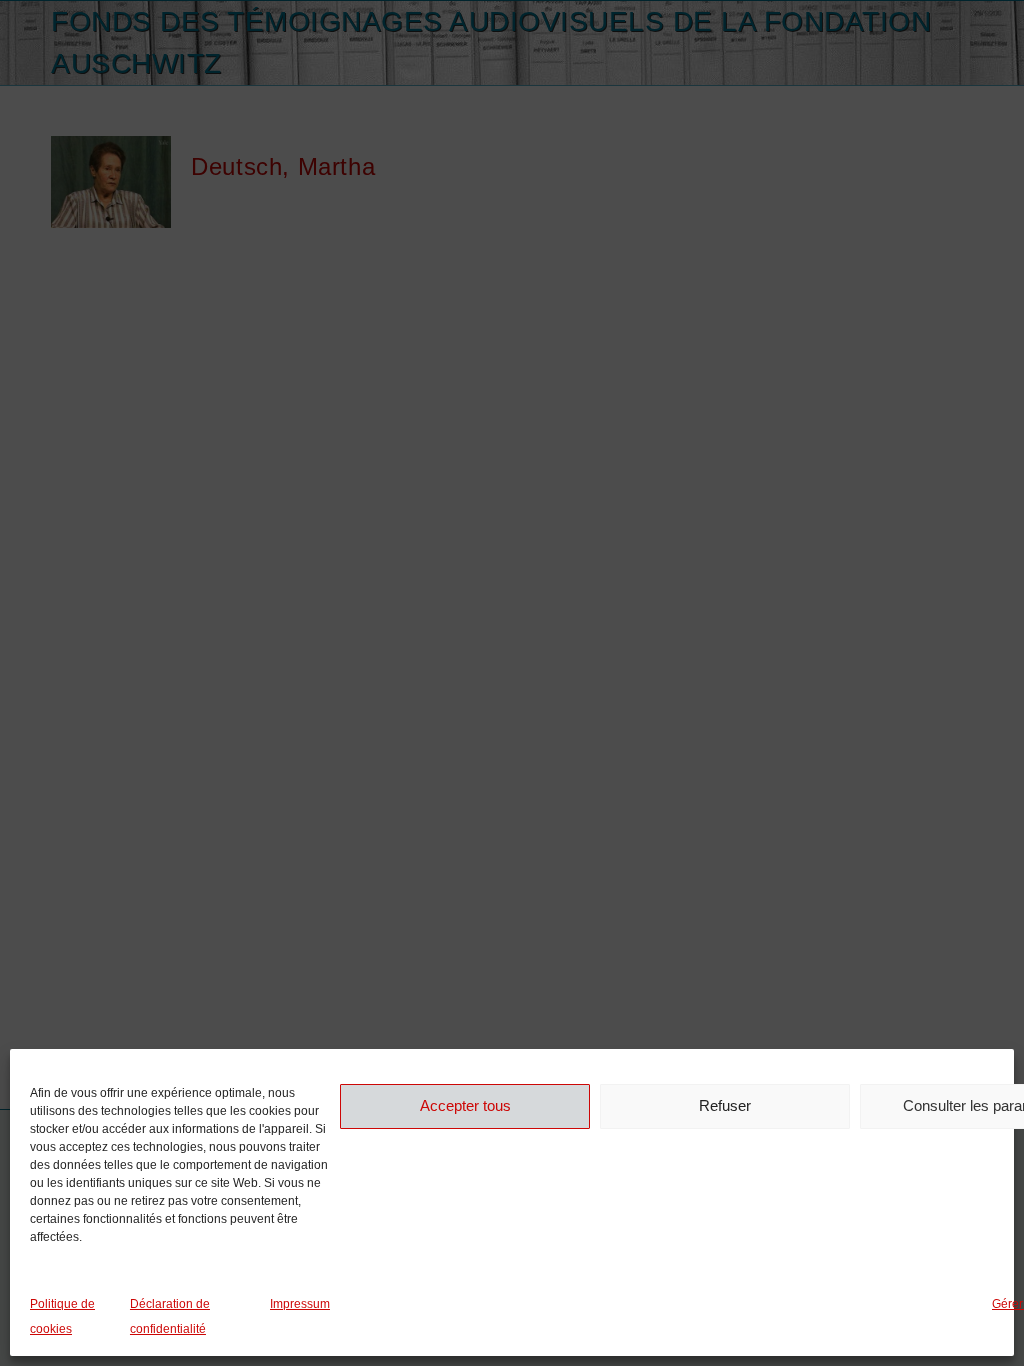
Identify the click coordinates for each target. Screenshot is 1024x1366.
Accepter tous (465, 1105)
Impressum (300, 1304)
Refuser (725, 1105)
